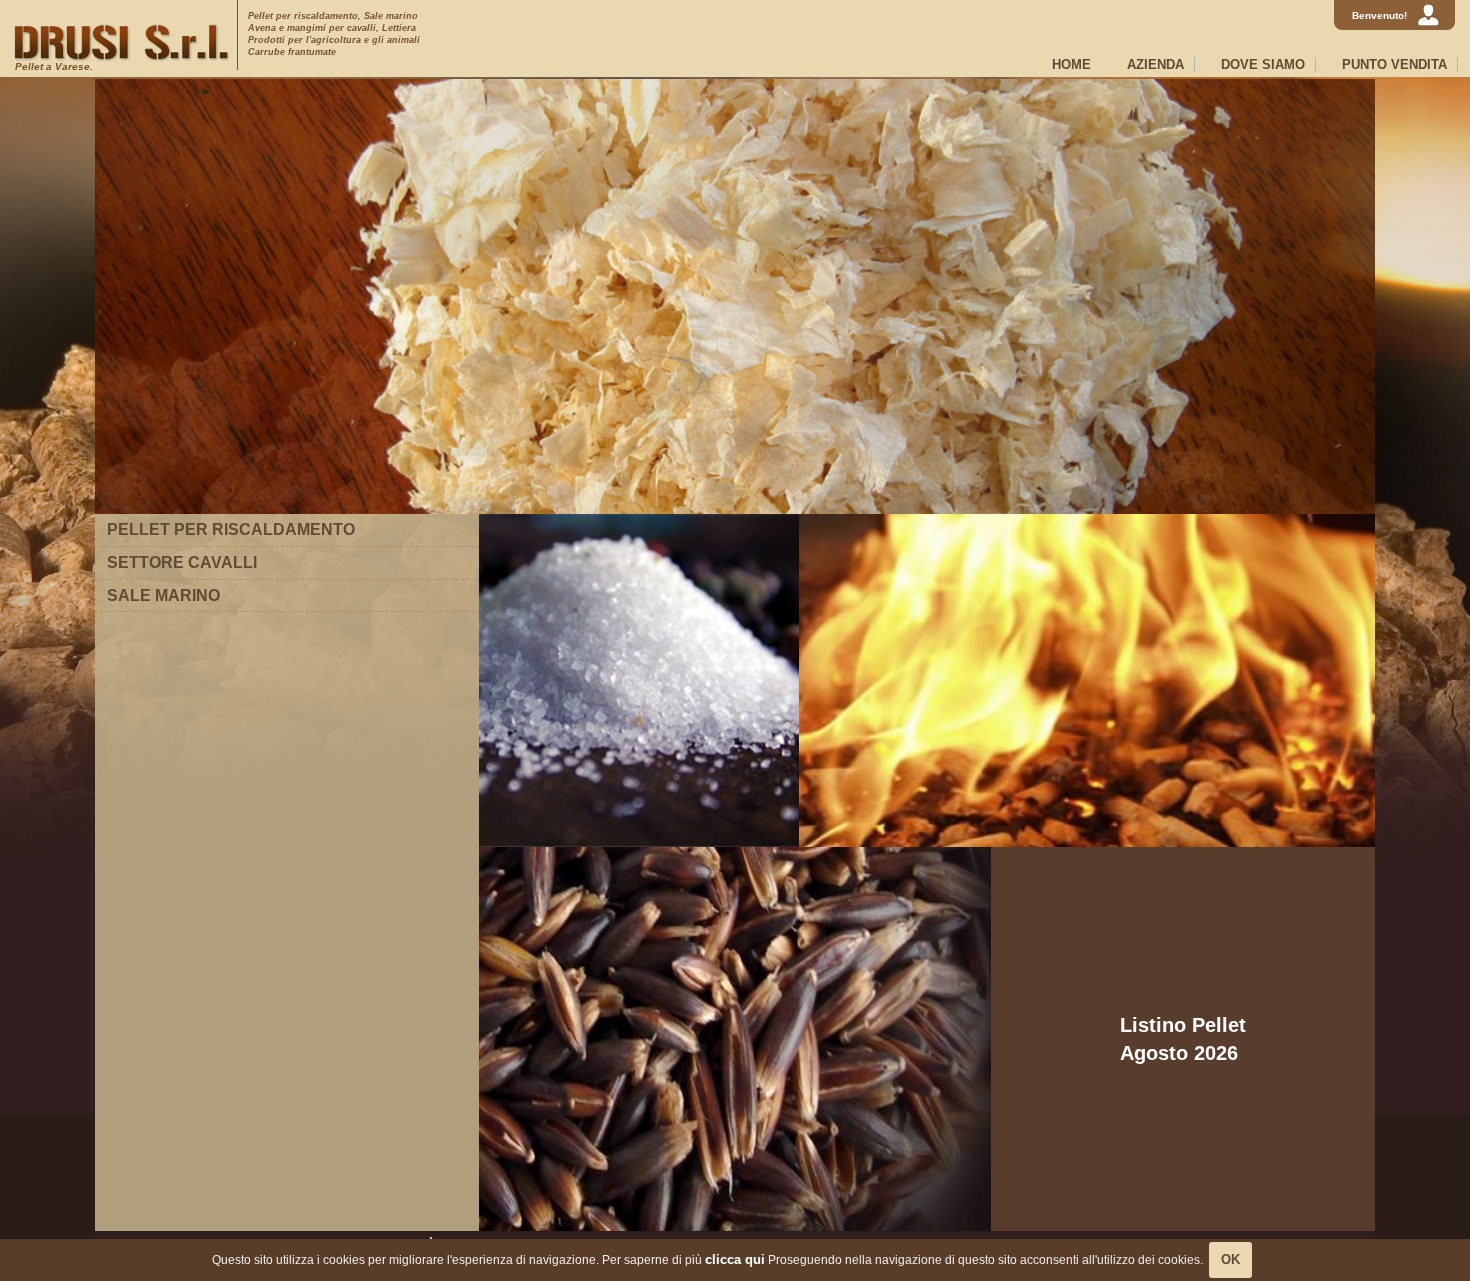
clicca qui (735, 1259)
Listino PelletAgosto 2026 (1183, 1039)
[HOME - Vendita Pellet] (122, 42)
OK (1230, 1259)
